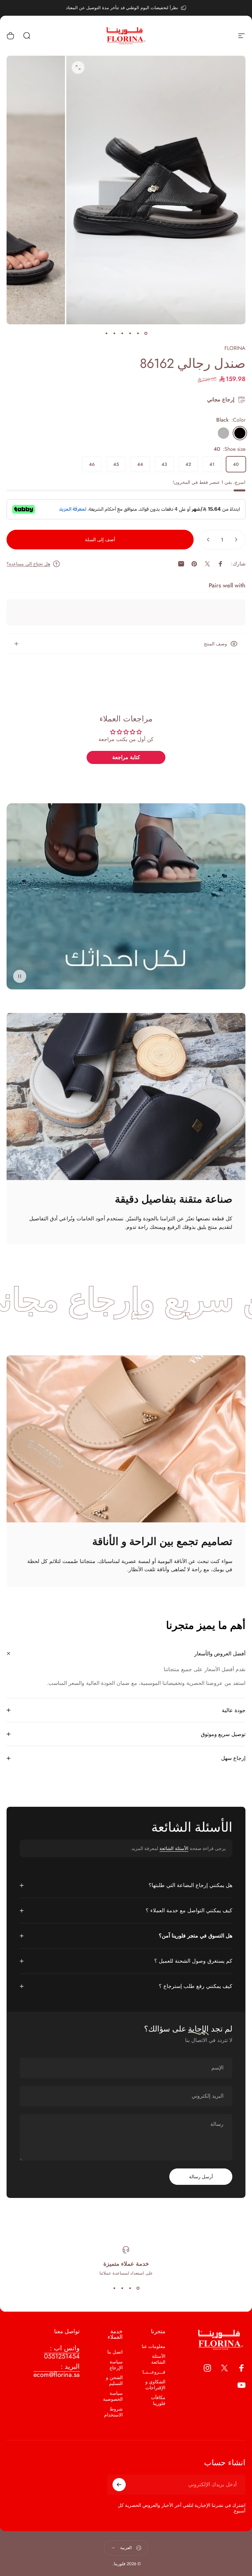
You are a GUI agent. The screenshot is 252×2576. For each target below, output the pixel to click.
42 (188, 464)
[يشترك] (119, 2485)
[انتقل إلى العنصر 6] (106, 334)
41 (212, 464)
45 (116, 464)
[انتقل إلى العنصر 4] (122, 334)
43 (164, 464)
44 (140, 464)
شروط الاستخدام (113, 2412)
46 (92, 464)
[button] (20, 976)
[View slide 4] (114, 2288)
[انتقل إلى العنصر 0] (146, 334)
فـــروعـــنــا (154, 2372)
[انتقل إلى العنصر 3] (130, 334)
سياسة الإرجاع (116, 2365)
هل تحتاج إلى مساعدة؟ (28, 564)
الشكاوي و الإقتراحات (155, 2385)
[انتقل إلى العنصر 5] (114, 334)
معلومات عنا (154, 2346)
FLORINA (235, 348)
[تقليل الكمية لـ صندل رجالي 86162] (238, 540)
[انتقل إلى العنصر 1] (138, 334)
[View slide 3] (122, 2288)
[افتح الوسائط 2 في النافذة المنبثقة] (78, 67)
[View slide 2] (130, 2288)
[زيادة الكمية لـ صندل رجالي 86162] (207, 540)
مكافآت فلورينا (158, 2400)
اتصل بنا (115, 2352)
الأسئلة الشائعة (174, 1848)
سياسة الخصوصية (113, 2396)
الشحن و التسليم (114, 2380)
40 (236, 464)
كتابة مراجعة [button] (126, 757)
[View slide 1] (138, 2288)
